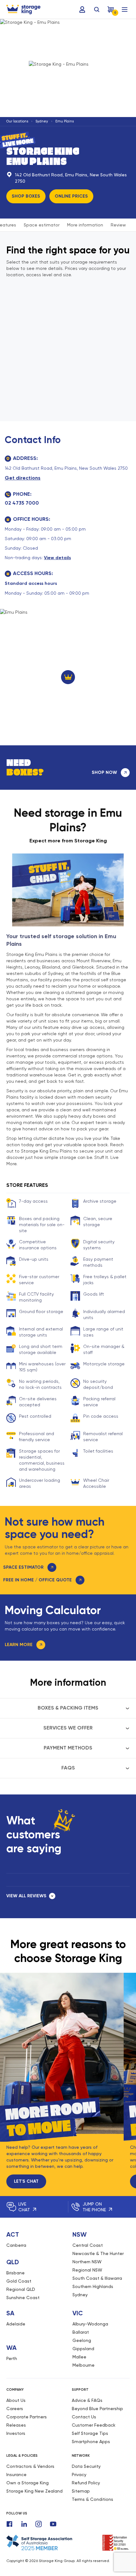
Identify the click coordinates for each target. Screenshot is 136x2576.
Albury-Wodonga (90, 2324)
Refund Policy (86, 2483)
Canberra (16, 2245)
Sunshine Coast (23, 2298)
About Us (16, 2400)
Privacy (79, 2475)
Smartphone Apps (91, 2442)
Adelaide (16, 2324)
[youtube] (53, 2524)
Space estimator (42, 225)
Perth (12, 2358)
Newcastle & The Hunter (98, 2253)
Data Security (86, 2466)
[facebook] (9, 2524)
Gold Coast (19, 2281)
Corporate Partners (27, 2417)
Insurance (16, 2475)
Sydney (42, 121)
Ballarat (81, 2332)
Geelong (82, 2340)
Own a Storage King (28, 2483)
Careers (15, 2409)
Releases (16, 2425)
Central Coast (88, 2245)
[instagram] (39, 2524)
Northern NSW (87, 2262)
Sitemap (81, 2491)
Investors (16, 2433)
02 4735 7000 (22, 503)
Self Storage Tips (90, 2433)
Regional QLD (21, 2289)
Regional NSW (87, 2270)
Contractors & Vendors (30, 2466)
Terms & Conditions (93, 2499)
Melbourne (83, 2365)
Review (118, 225)
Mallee (79, 2357)
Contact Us (84, 2417)
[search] (97, 10)
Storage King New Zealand (34, 2491)
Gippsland (83, 2349)
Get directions (23, 478)
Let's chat (26, 2181)
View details (57, 558)
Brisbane (15, 2273)
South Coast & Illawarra (97, 2278)
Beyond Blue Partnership (97, 2409)
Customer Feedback (94, 2425)
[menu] (125, 10)
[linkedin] (24, 2524)
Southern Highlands (93, 2286)
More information (85, 225)
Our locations (17, 121)
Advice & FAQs (87, 2400)
